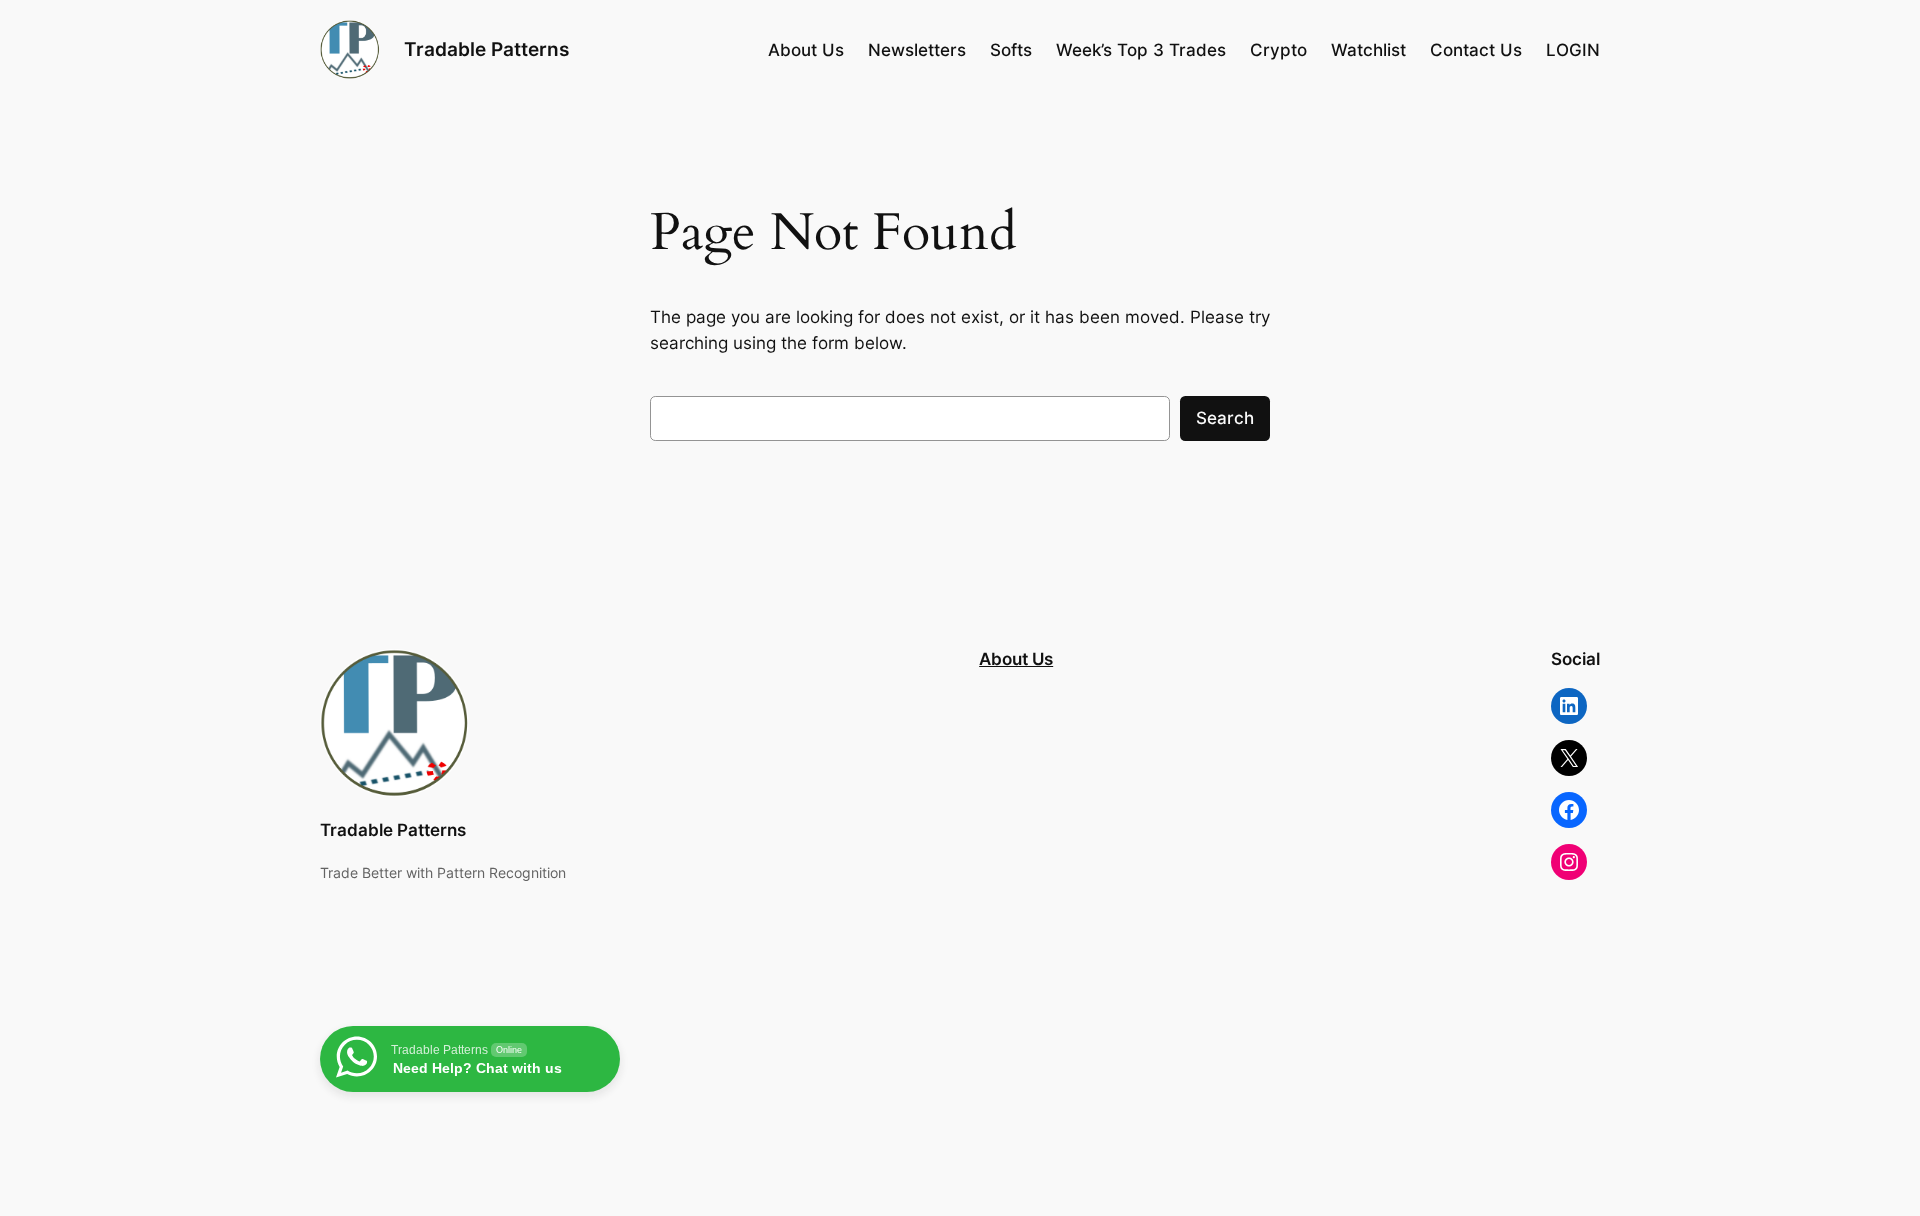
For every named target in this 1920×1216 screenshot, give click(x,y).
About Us (1016, 659)
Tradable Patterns (486, 49)
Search (1225, 418)
